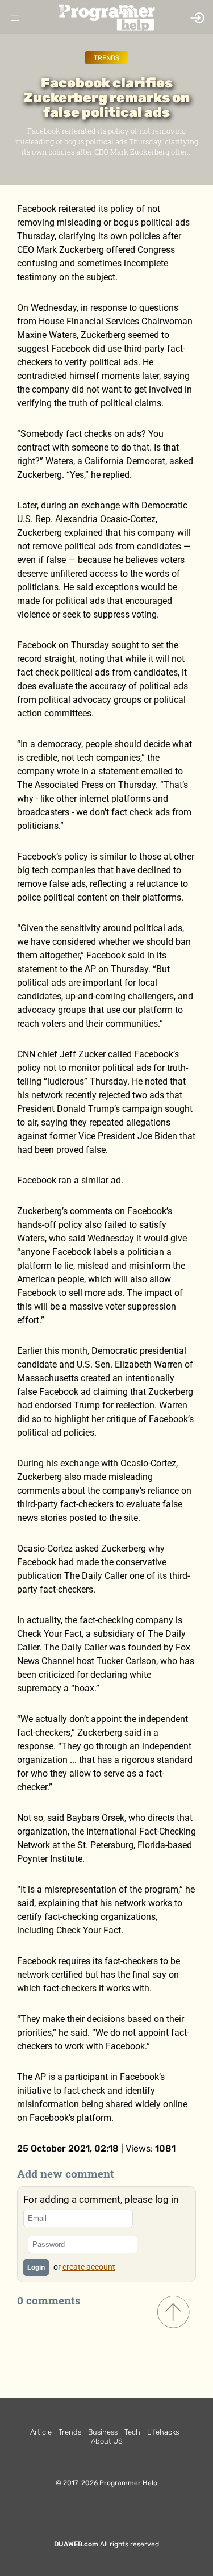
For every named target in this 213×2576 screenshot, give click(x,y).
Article (41, 2432)
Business (103, 2432)
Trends (106, 58)
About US (107, 2441)
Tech (132, 2432)
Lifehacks (163, 2432)
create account (89, 2267)
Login (36, 2267)
